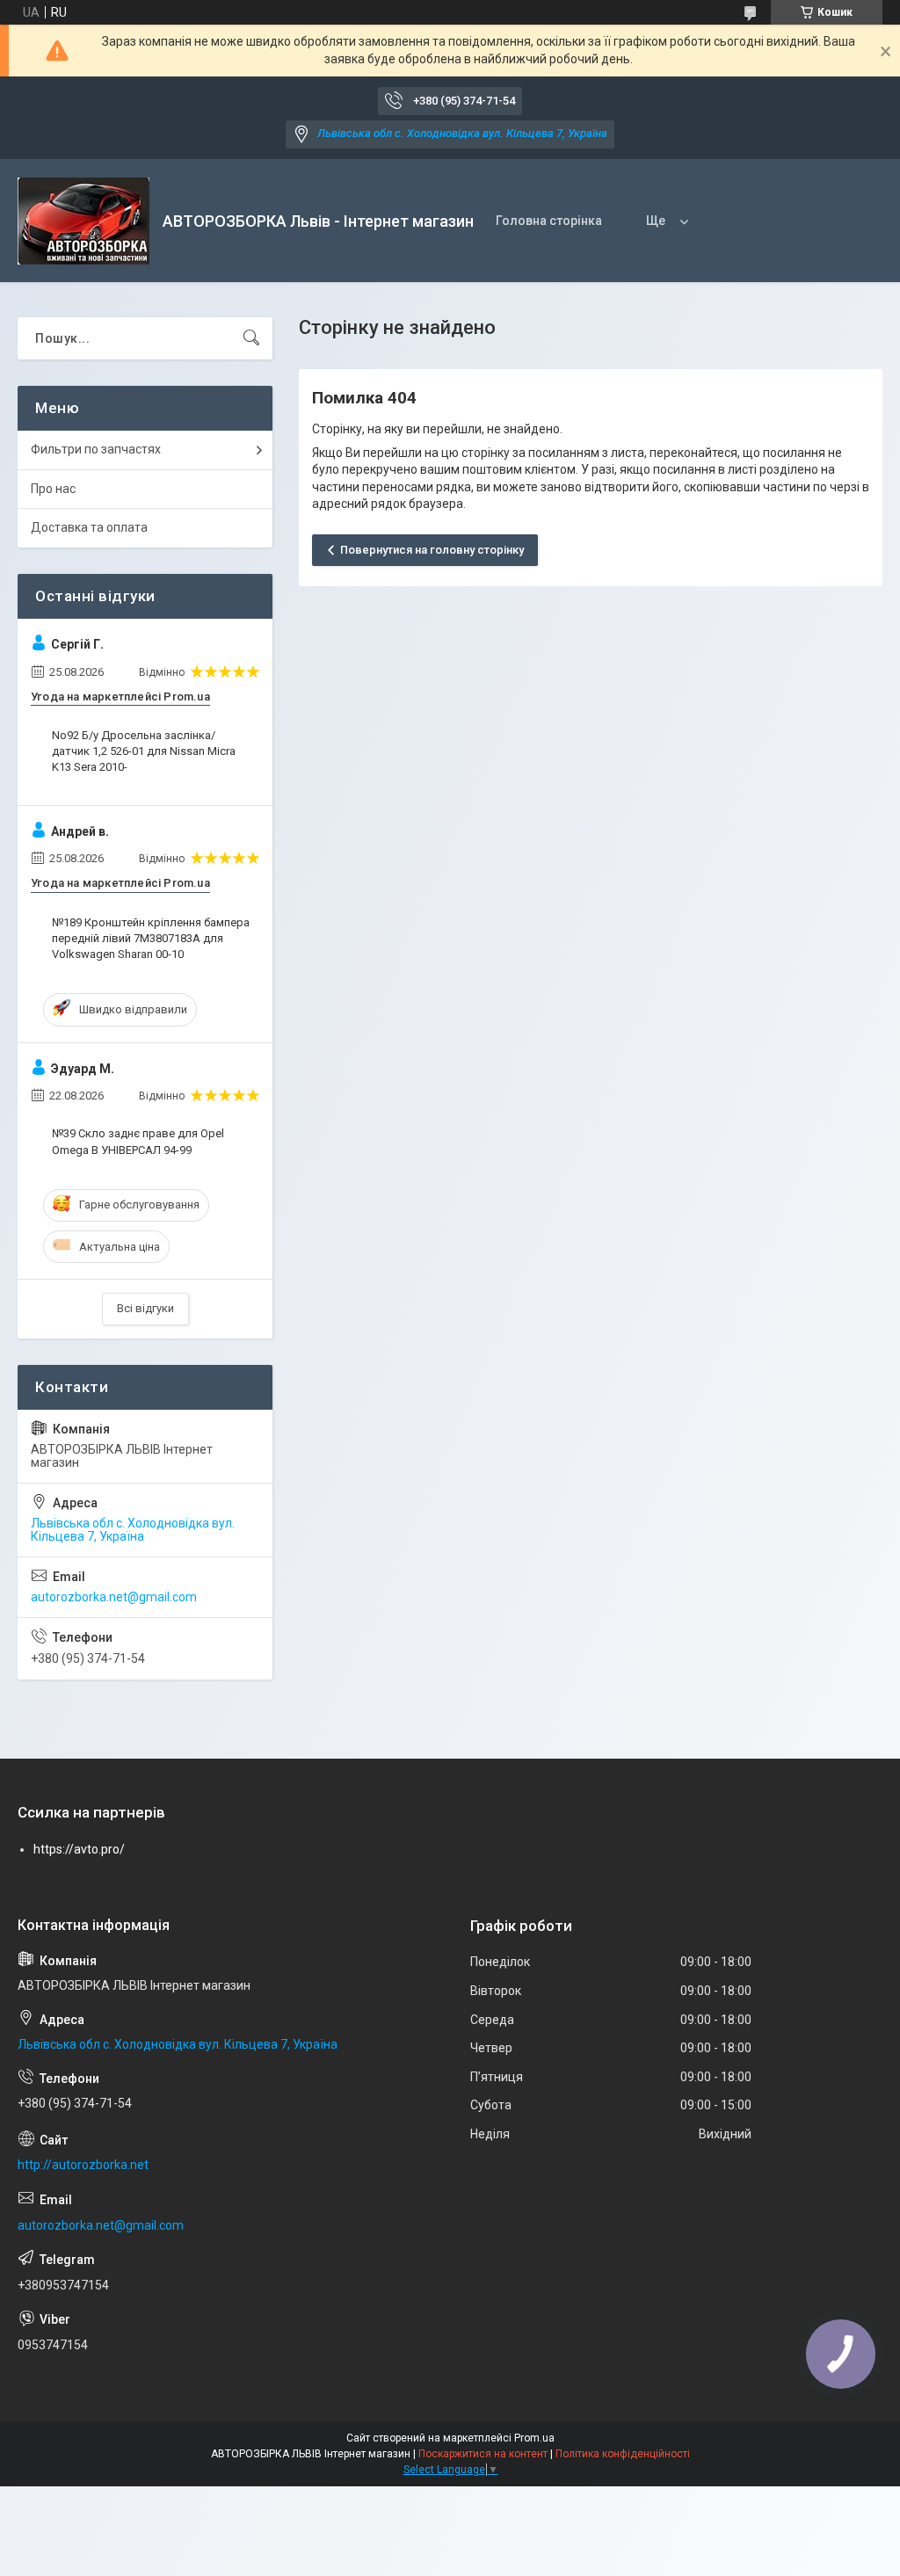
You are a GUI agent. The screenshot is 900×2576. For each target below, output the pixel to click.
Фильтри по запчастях (96, 449)
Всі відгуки (145, 1308)
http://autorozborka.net (83, 2165)
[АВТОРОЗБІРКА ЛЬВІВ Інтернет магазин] (83, 221)
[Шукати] (251, 338)
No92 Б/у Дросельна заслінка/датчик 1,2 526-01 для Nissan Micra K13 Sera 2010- (144, 751)
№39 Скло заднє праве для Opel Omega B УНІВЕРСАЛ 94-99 (138, 1141)
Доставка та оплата (89, 527)
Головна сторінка (549, 221)
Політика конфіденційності (623, 2454)
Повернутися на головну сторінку (432, 550)
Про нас (53, 489)
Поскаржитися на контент (483, 2454)
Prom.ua (534, 2438)
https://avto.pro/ (79, 1849)
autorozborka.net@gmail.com (114, 1597)
